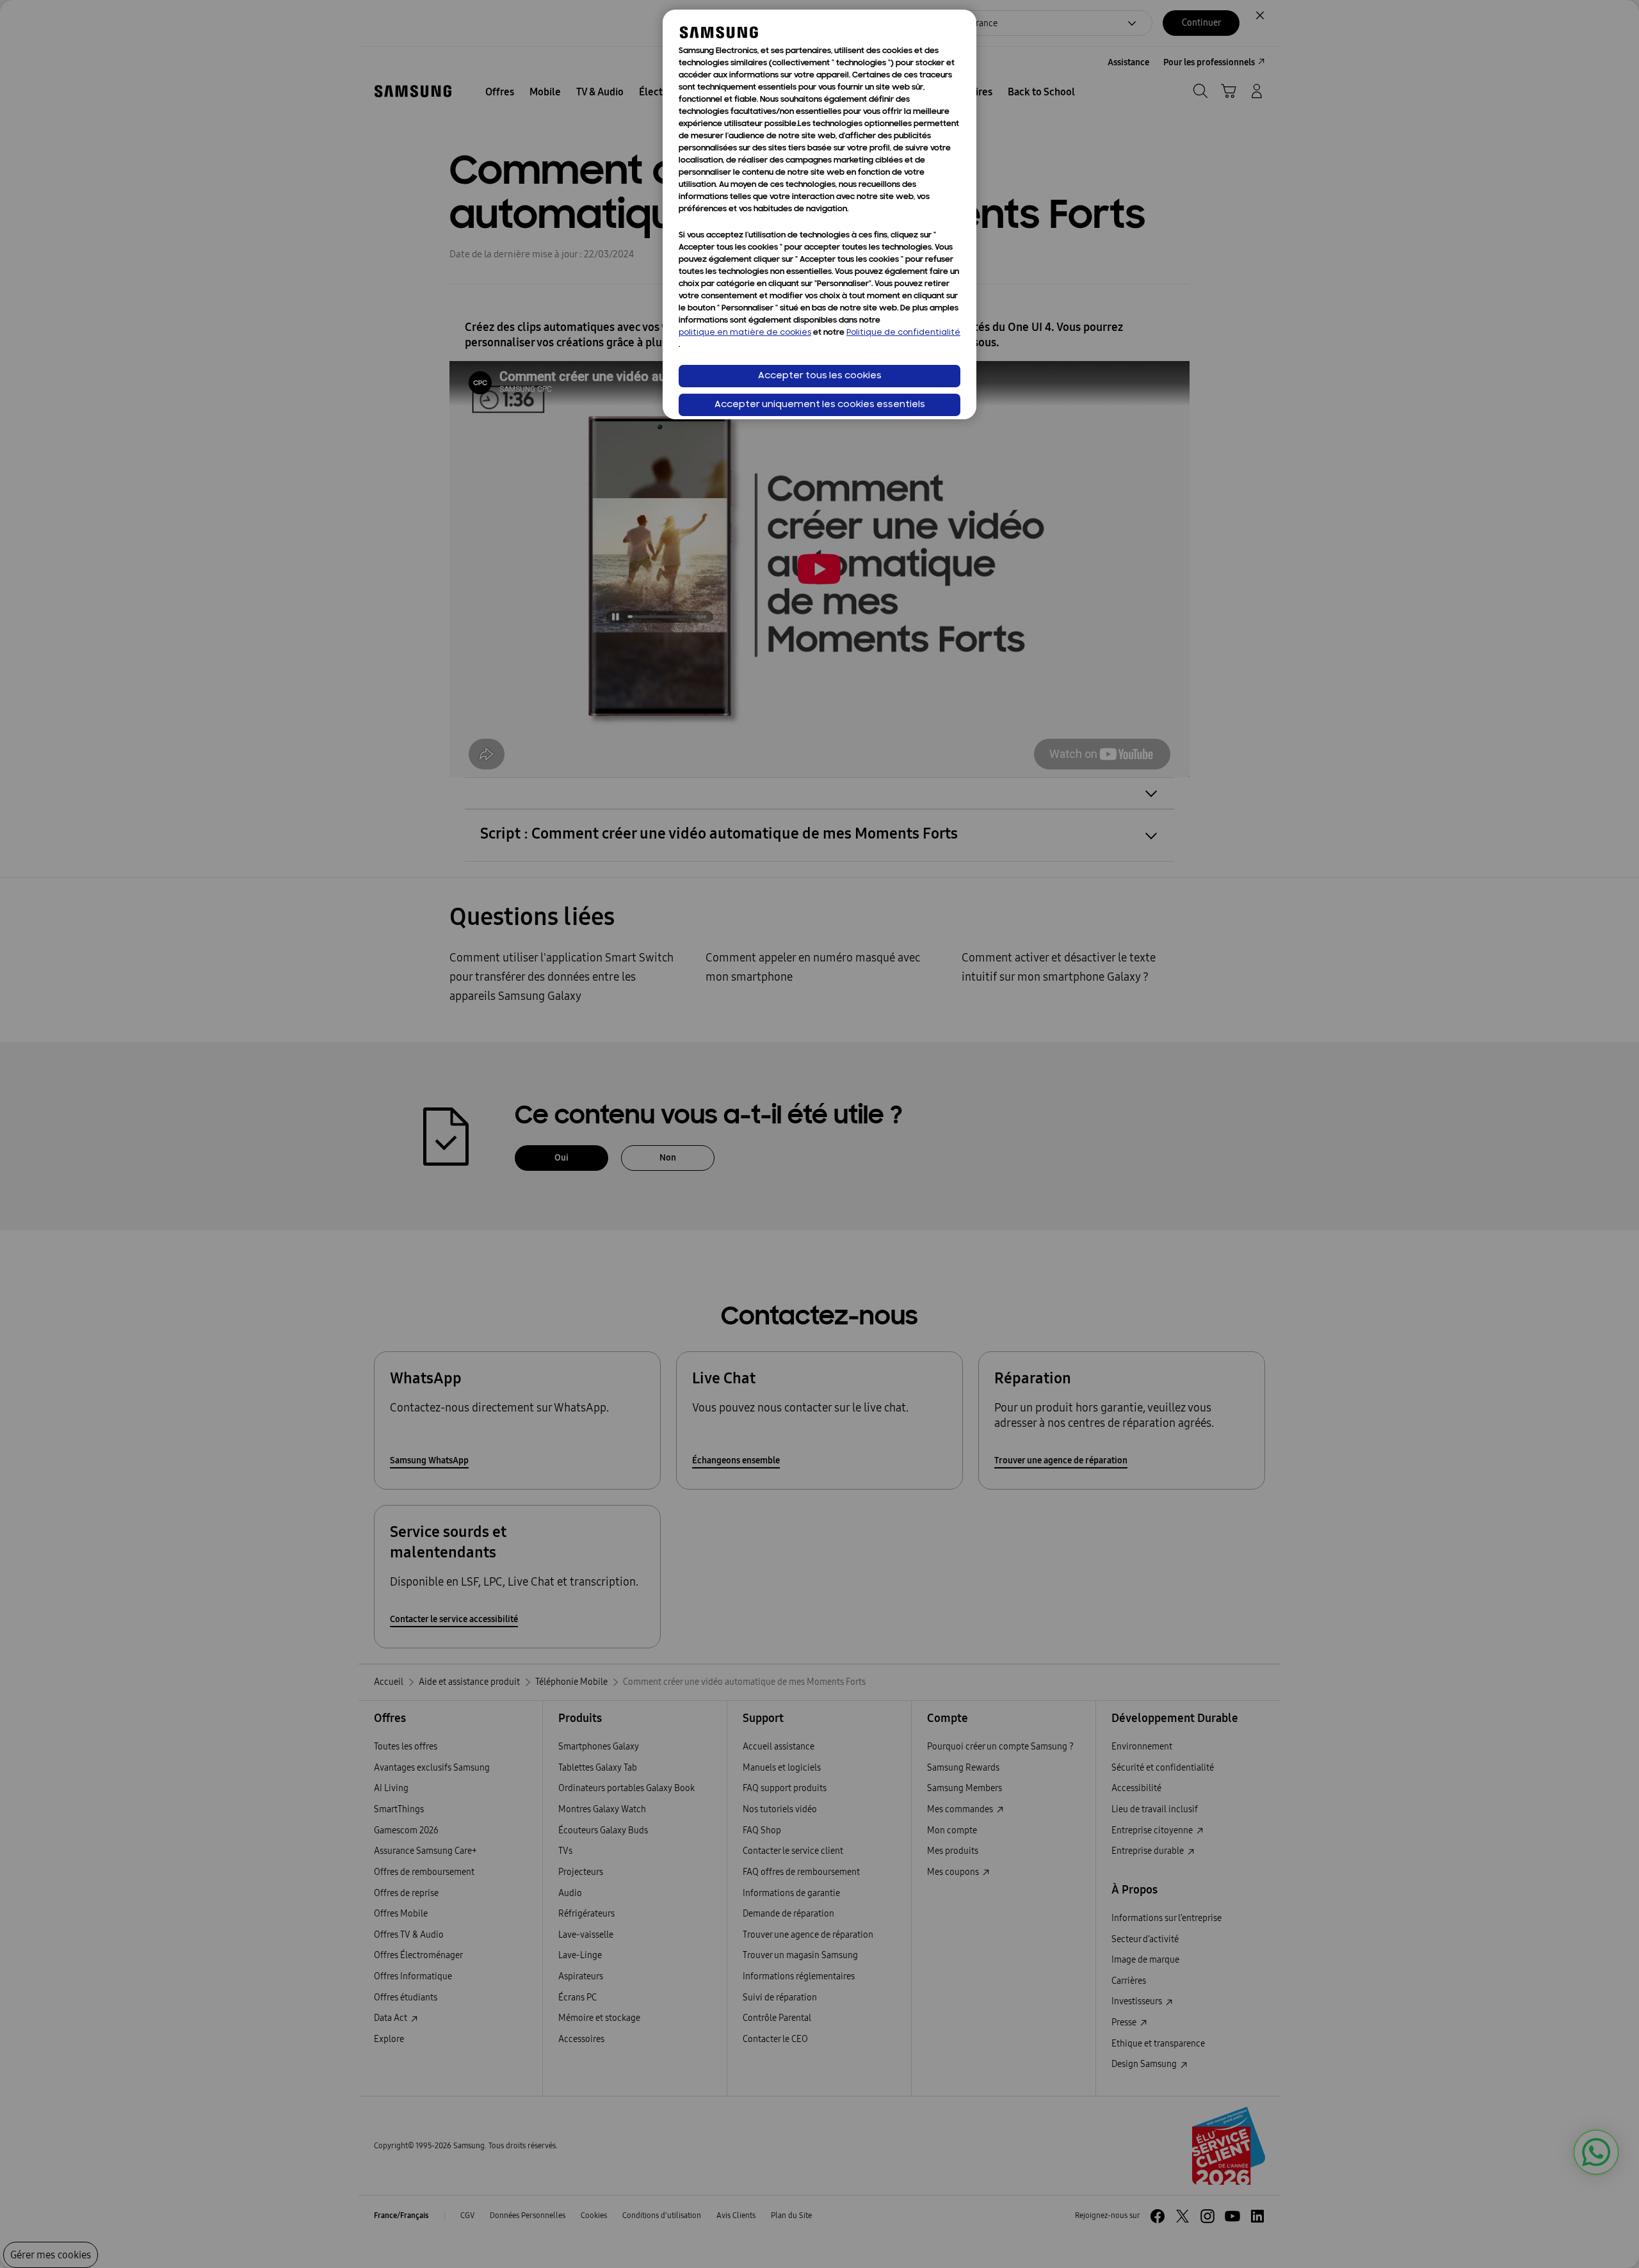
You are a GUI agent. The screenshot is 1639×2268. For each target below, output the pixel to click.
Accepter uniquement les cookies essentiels (820, 405)
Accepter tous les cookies (820, 376)
